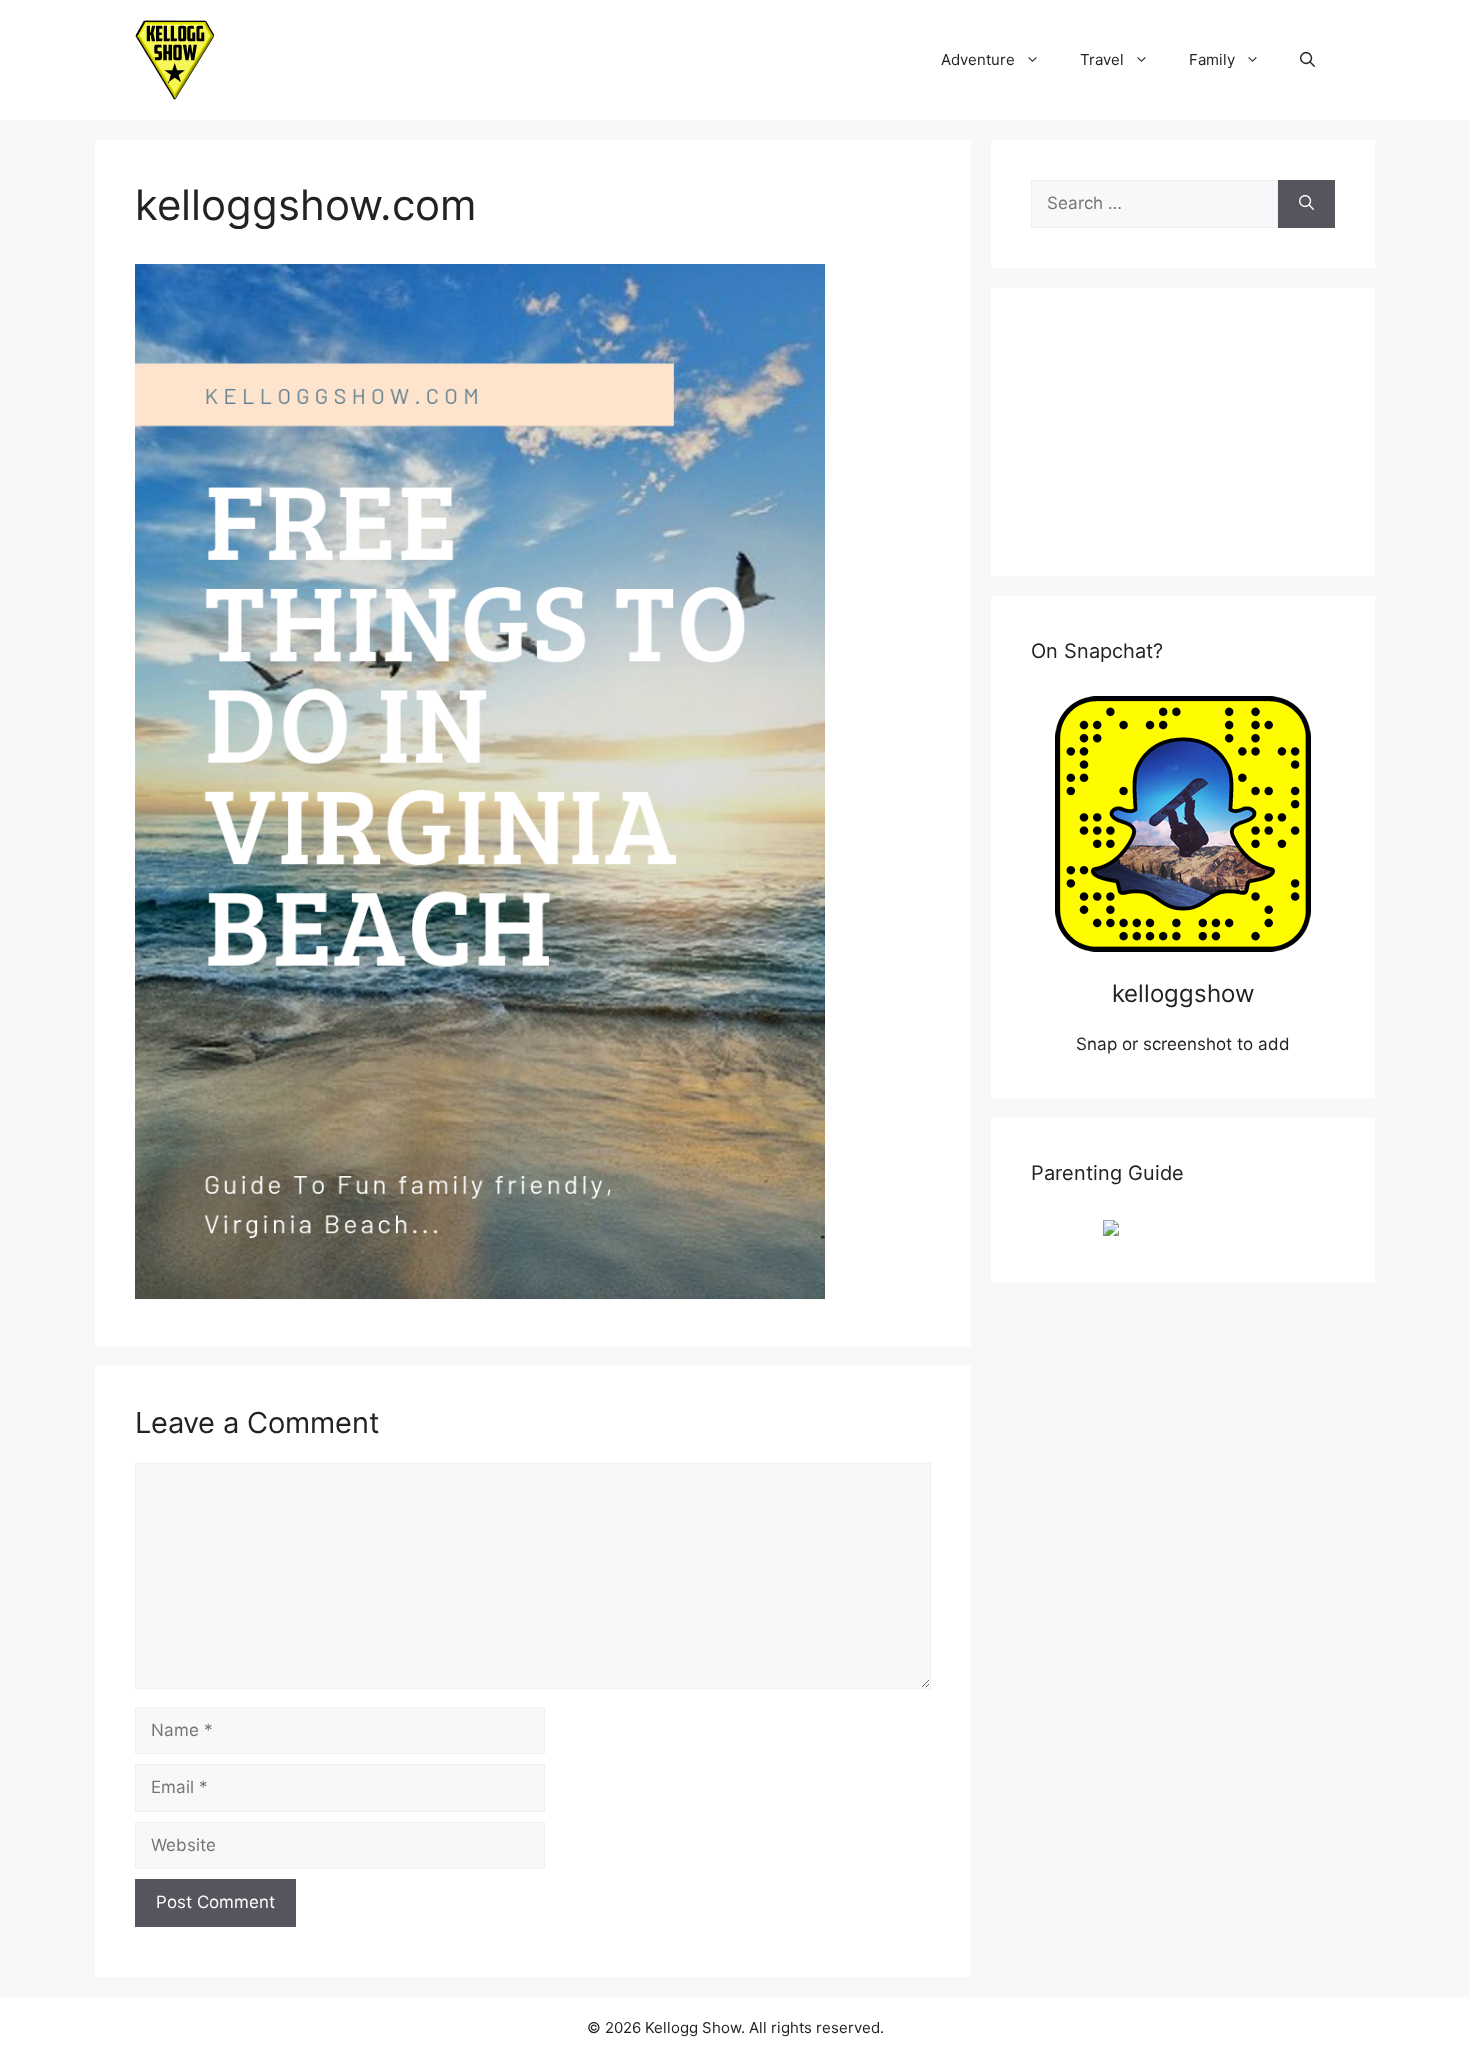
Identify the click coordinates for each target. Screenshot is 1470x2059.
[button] (1307, 60)
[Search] (1306, 204)
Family (1212, 59)
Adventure (978, 59)
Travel (1102, 59)
